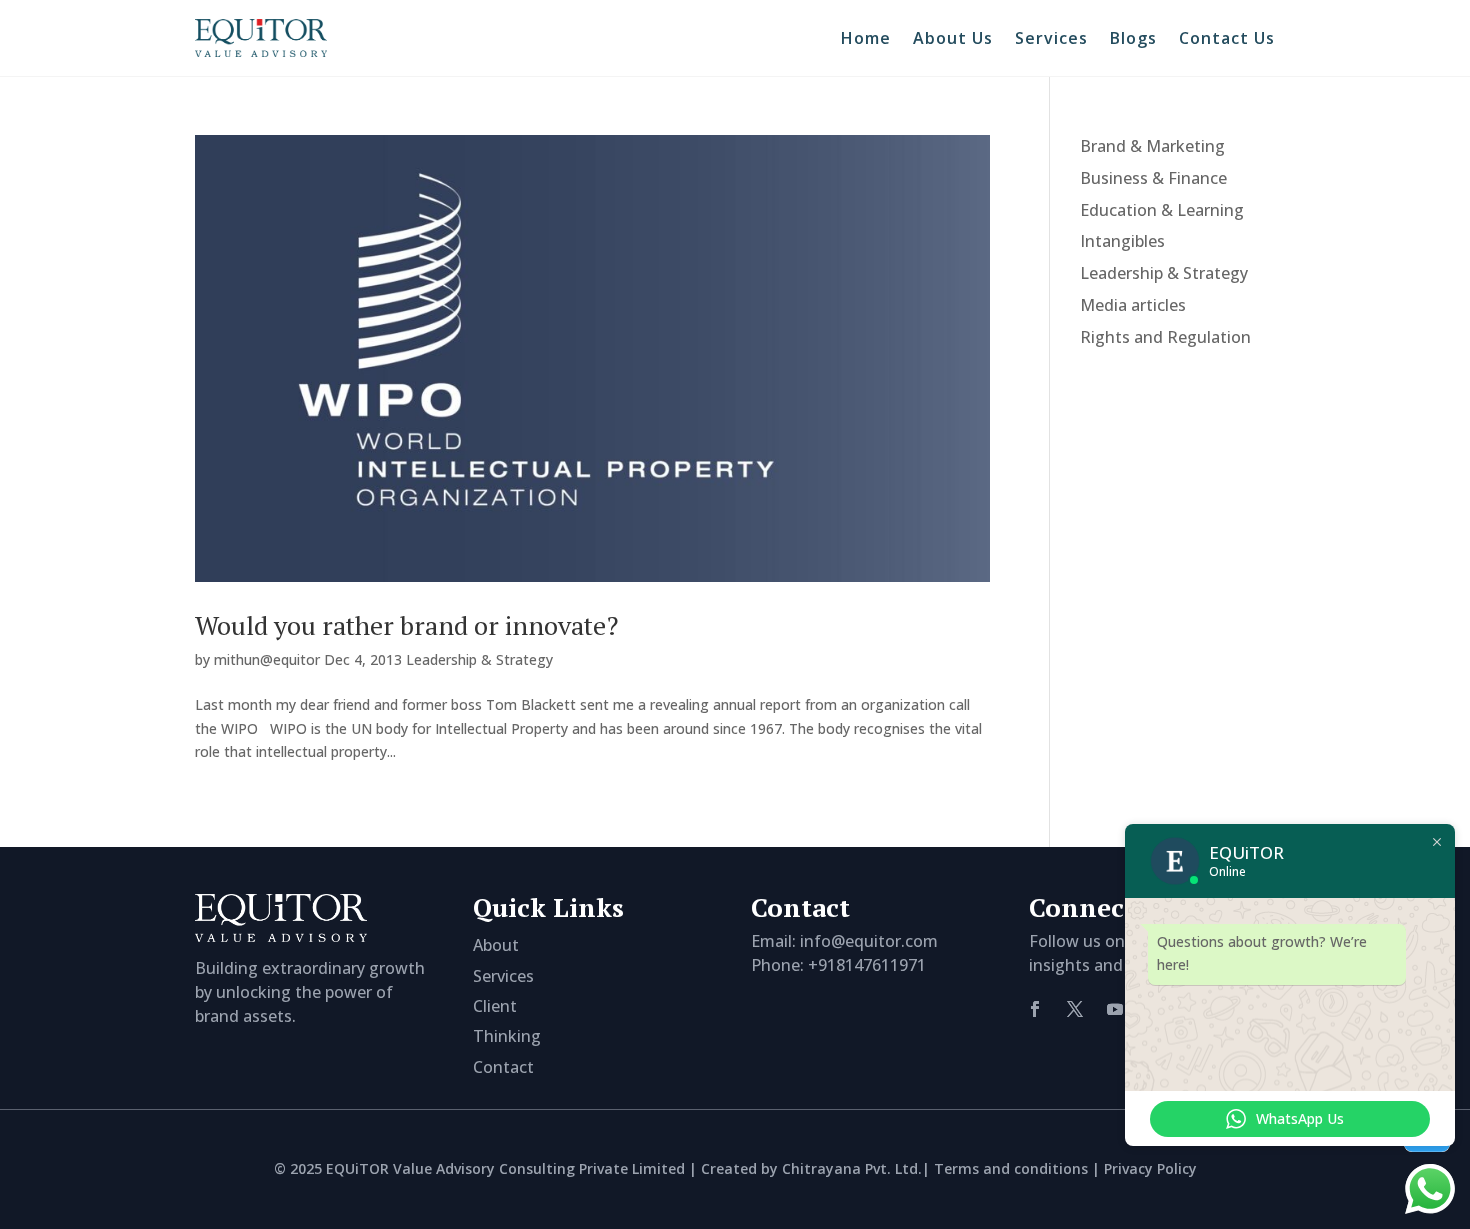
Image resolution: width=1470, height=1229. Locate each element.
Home (866, 38)
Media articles (1133, 305)
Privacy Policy (1150, 1168)
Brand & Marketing (1152, 146)
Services (1051, 38)
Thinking (507, 1036)
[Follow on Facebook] (1035, 1009)
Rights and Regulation (1165, 337)
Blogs (1133, 38)
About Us (953, 38)
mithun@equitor (267, 659)
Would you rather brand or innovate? (406, 625)
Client (495, 1006)
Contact (503, 1067)
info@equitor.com (869, 941)
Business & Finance (1153, 178)
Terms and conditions (1011, 1168)
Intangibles (1122, 241)
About (496, 945)
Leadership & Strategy (479, 659)
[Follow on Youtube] (1115, 1009)
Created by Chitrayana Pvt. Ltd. (811, 1168)
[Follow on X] (1075, 1009)
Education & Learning (1162, 210)
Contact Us (1227, 38)
